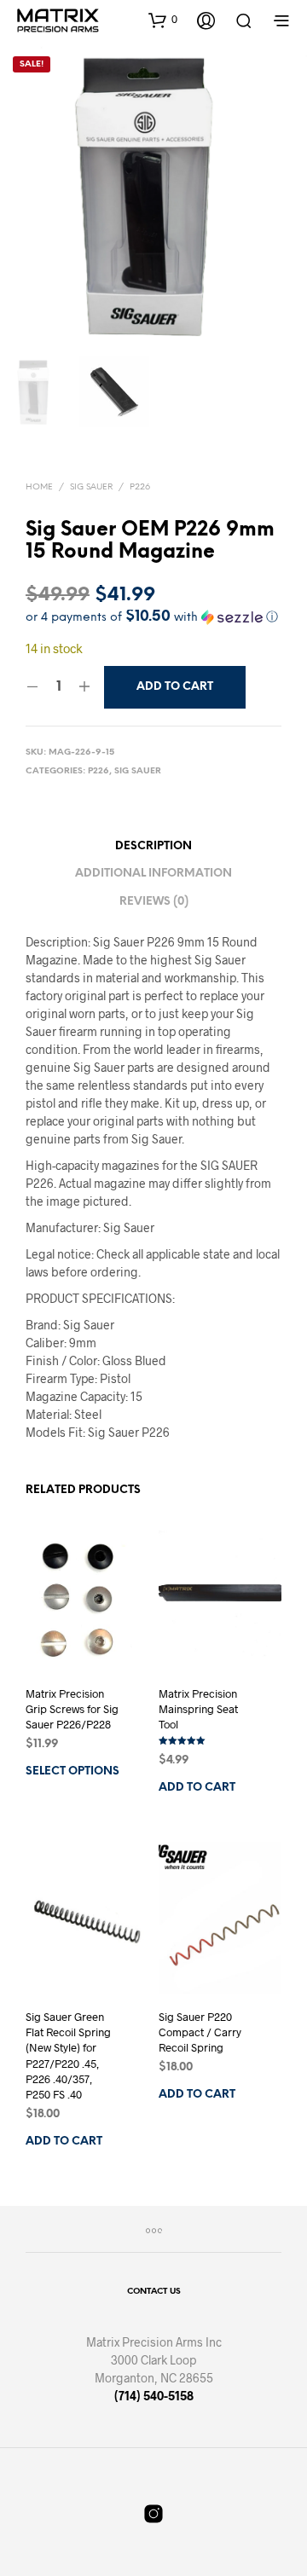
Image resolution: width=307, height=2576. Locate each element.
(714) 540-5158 (154, 2396)
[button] (163, 20)
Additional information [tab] (153, 874)
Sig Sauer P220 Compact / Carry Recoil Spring (200, 2032)
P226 (140, 487)
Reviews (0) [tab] (154, 902)
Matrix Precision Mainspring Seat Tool (198, 1709)
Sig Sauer (91, 487)
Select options (72, 1772)
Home (39, 487)
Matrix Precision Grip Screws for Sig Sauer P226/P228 (72, 1709)
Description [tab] (153, 846)
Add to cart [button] (197, 1789)
